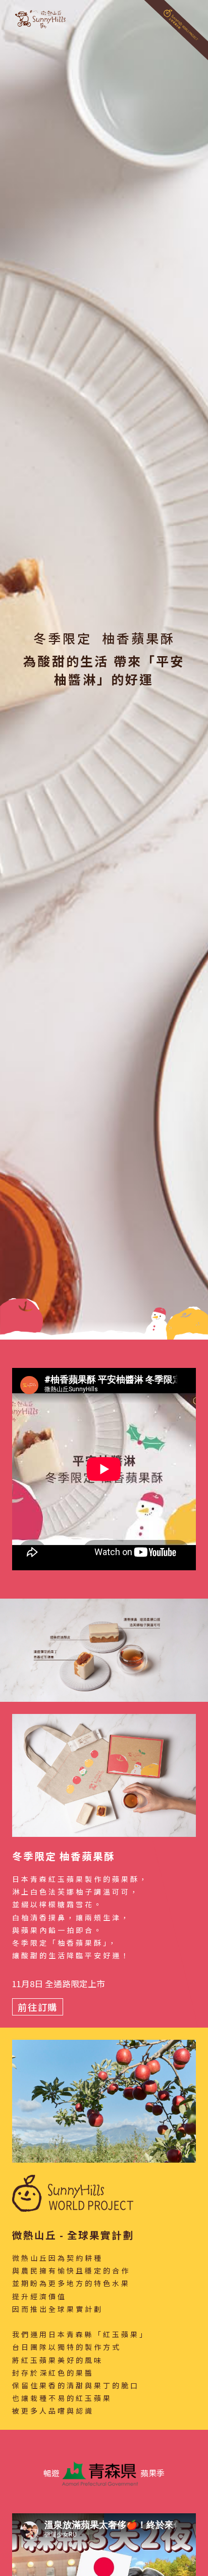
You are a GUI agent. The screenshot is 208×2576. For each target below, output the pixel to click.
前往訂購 (38, 2007)
